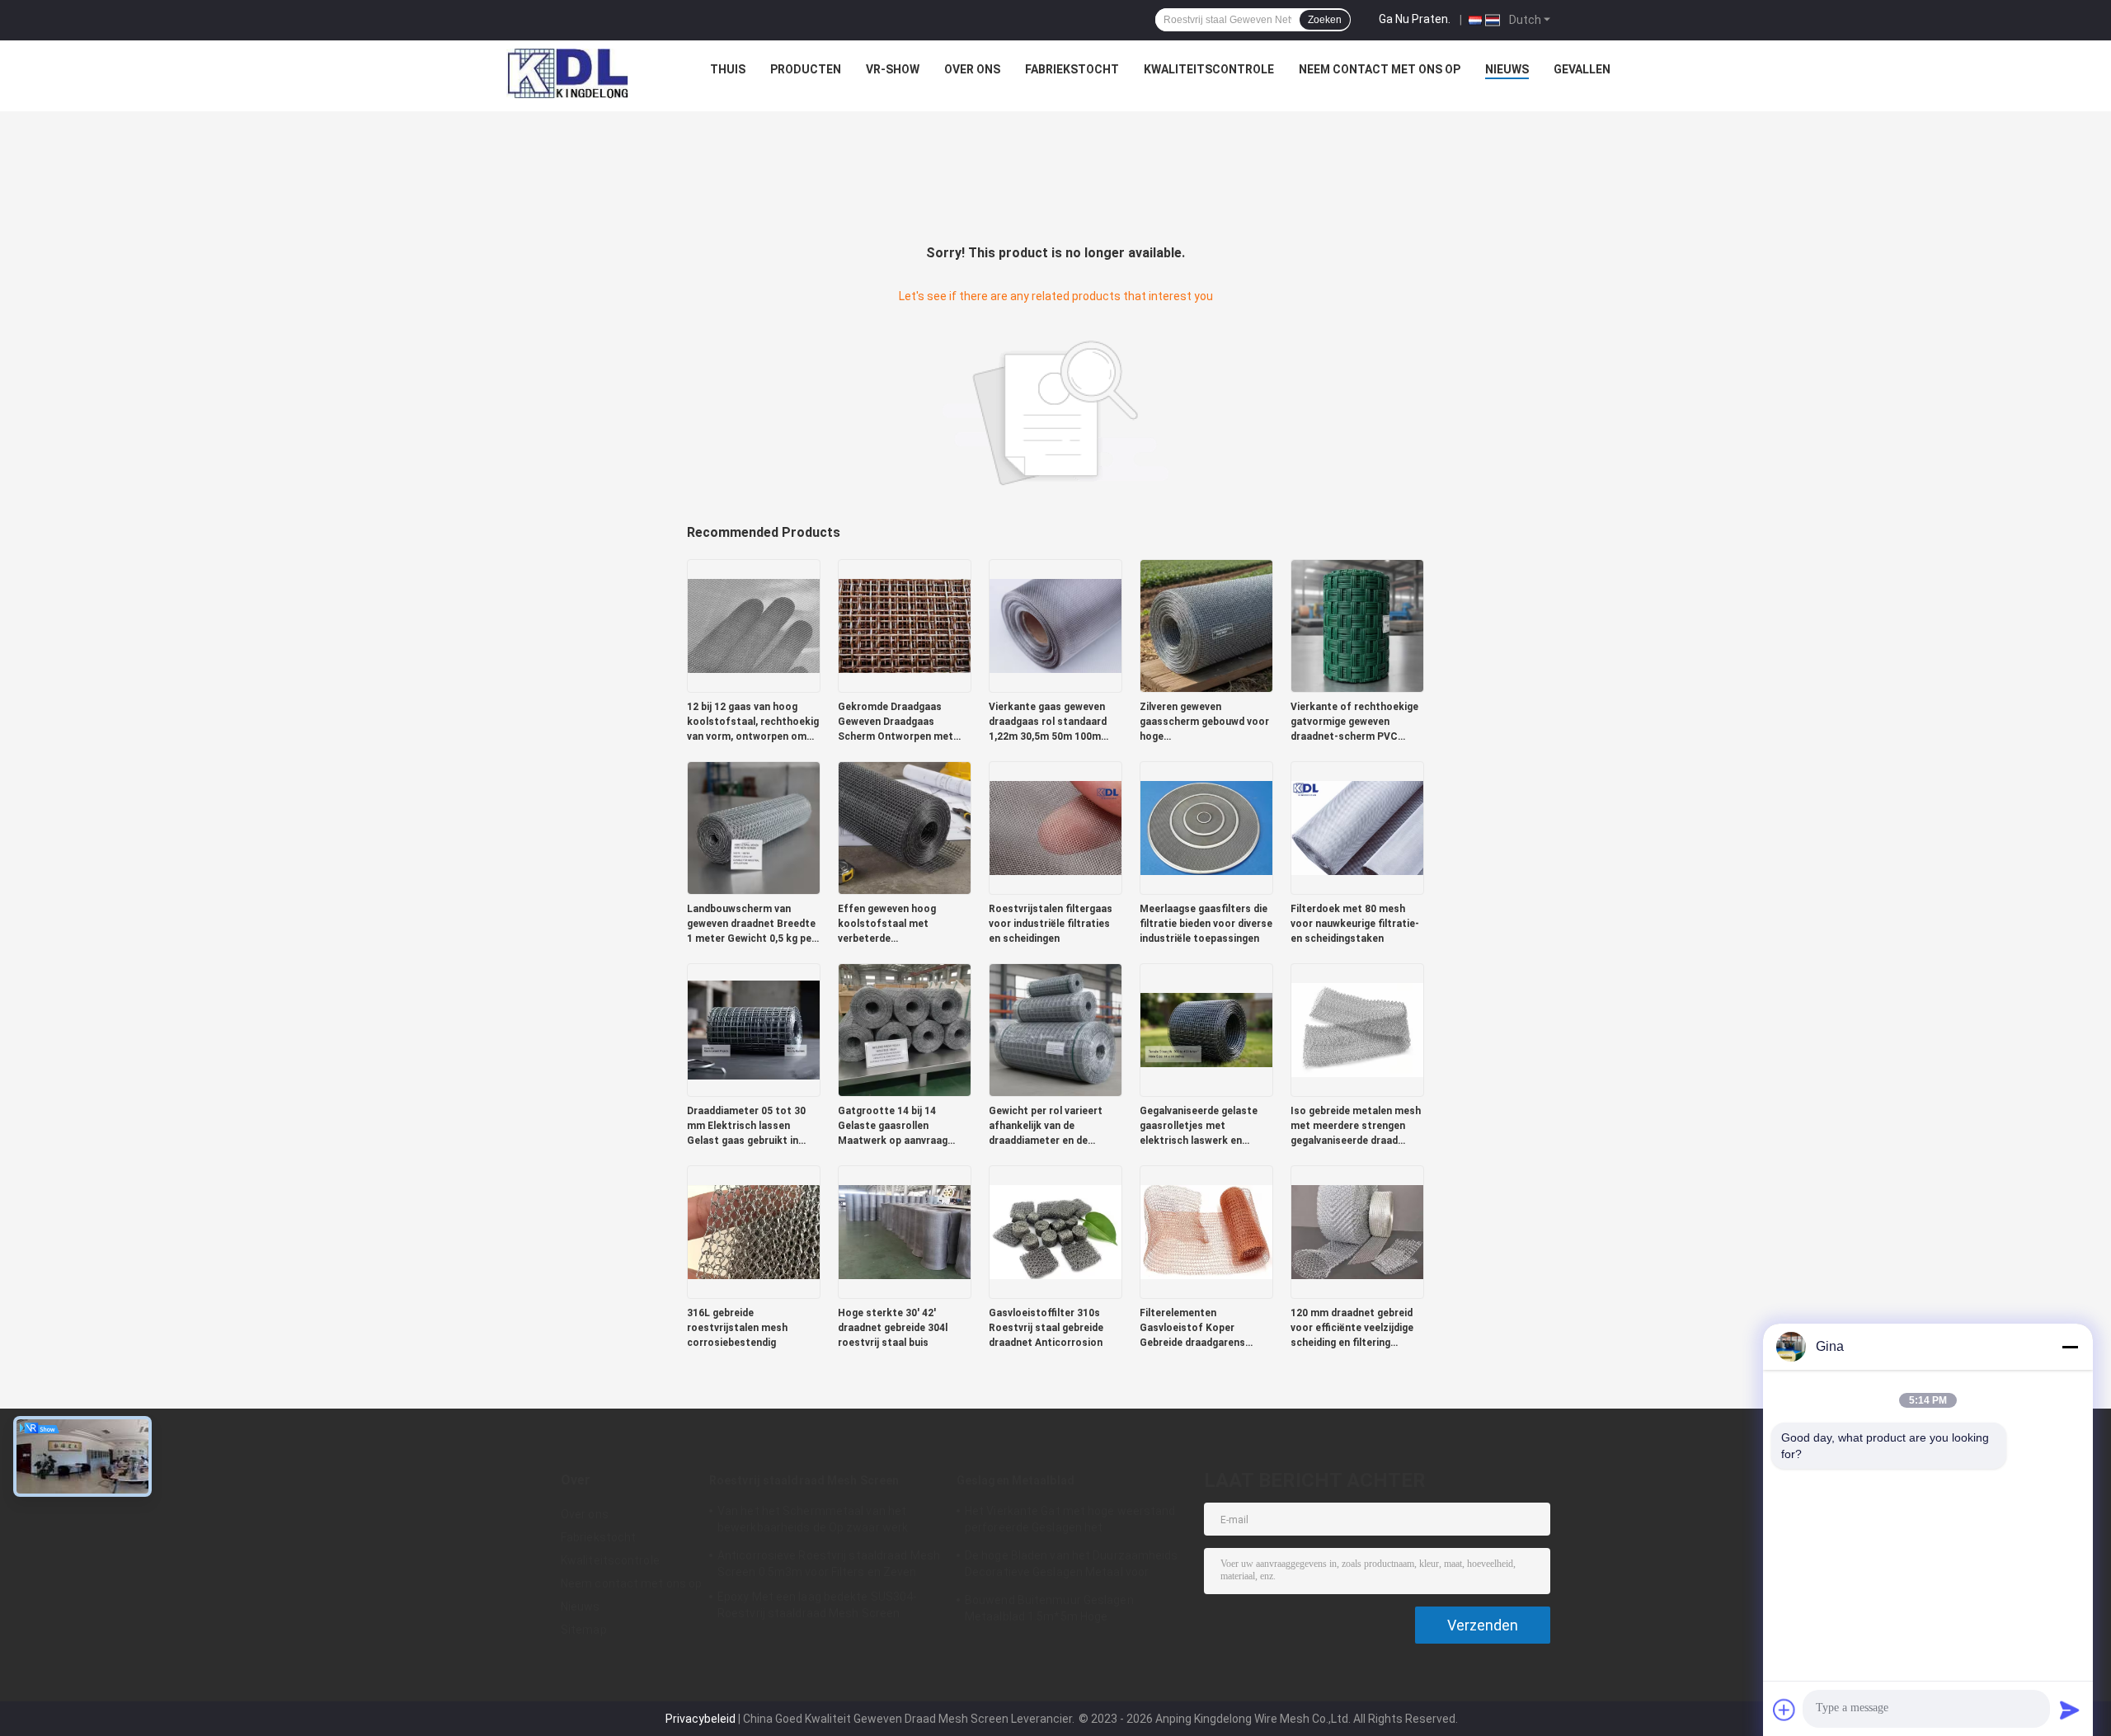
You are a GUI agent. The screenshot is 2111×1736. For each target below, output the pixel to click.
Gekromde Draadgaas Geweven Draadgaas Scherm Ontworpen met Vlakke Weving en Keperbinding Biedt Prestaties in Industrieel (896, 722)
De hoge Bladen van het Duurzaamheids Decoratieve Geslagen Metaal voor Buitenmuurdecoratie (1072, 1566)
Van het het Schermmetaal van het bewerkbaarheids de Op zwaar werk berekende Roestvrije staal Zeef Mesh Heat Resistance (820, 1522)
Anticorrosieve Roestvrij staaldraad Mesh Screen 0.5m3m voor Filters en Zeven (829, 1564)
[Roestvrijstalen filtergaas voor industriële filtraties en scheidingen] (1055, 827)
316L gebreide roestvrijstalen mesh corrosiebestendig (737, 1328)
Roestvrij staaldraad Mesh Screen (804, 1480)
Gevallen (1582, 69)
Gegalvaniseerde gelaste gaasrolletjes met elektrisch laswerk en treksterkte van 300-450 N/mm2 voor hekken (1199, 1127)
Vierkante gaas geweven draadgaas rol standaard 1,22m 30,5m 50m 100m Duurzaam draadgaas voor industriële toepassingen (1052, 722)
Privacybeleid (701, 1719)
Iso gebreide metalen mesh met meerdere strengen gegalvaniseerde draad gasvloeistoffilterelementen (1357, 1127)
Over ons (972, 69)
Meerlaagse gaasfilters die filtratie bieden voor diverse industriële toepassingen (1206, 924)
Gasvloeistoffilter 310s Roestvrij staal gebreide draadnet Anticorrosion (1046, 1328)
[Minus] (2070, 1347)
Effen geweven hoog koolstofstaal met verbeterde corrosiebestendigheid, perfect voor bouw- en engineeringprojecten (893, 924)
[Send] (2070, 1710)
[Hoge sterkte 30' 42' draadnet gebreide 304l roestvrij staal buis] (905, 1231)
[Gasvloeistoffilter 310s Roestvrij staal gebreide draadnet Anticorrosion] (1055, 1231)
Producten (806, 69)
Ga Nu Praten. (1415, 19)
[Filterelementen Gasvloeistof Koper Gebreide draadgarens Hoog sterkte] (1206, 1231)
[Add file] (1784, 1710)
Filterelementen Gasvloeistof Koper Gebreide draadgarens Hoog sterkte (1192, 1329)
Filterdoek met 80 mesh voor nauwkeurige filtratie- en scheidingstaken (1355, 924)
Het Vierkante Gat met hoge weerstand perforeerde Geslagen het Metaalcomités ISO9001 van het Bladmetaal (1070, 1522)
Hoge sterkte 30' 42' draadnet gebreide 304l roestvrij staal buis (893, 1328)
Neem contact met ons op (1380, 69)
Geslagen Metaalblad (1016, 1480)
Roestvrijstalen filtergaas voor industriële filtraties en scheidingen (1051, 924)
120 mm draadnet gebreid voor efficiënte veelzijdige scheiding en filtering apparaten (1352, 1329)
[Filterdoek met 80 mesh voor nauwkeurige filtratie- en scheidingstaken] (1357, 827)
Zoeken (1325, 20)
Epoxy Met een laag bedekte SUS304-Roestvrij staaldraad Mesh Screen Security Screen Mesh (817, 1607)
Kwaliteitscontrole (1209, 69)
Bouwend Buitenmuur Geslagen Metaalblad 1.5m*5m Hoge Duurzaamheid (1049, 1611)
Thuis (728, 69)
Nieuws (1507, 69)
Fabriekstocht (1072, 69)
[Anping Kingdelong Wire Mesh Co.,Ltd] (567, 73)
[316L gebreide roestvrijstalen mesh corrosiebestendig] (754, 1231)
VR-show (893, 69)
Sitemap (584, 1630)
